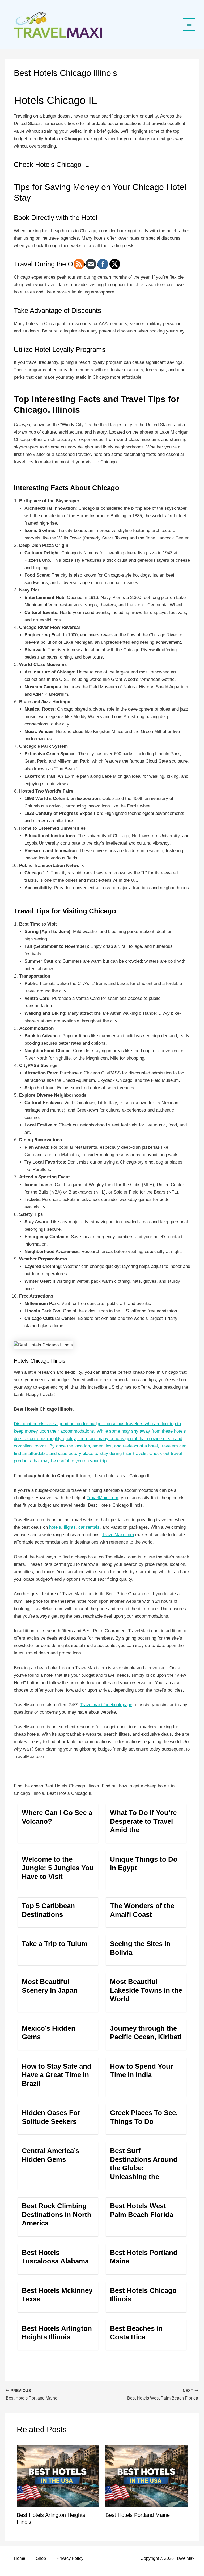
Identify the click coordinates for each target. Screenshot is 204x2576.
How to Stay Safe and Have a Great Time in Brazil (57, 2075)
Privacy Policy (70, 2558)
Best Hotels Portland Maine (138, 2515)
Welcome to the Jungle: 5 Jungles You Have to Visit (58, 1868)
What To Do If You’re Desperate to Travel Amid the (143, 1821)
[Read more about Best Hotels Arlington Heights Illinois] (58, 2476)
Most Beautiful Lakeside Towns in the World (146, 1990)
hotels (55, 1527)
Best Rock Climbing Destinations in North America (57, 2214)
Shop (41, 2558)
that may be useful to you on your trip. (69, 1461)
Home (20, 2558)
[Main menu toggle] (189, 24)
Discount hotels (29, 1424)
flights (70, 1527)
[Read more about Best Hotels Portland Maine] (146, 2476)
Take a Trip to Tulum (55, 1944)
